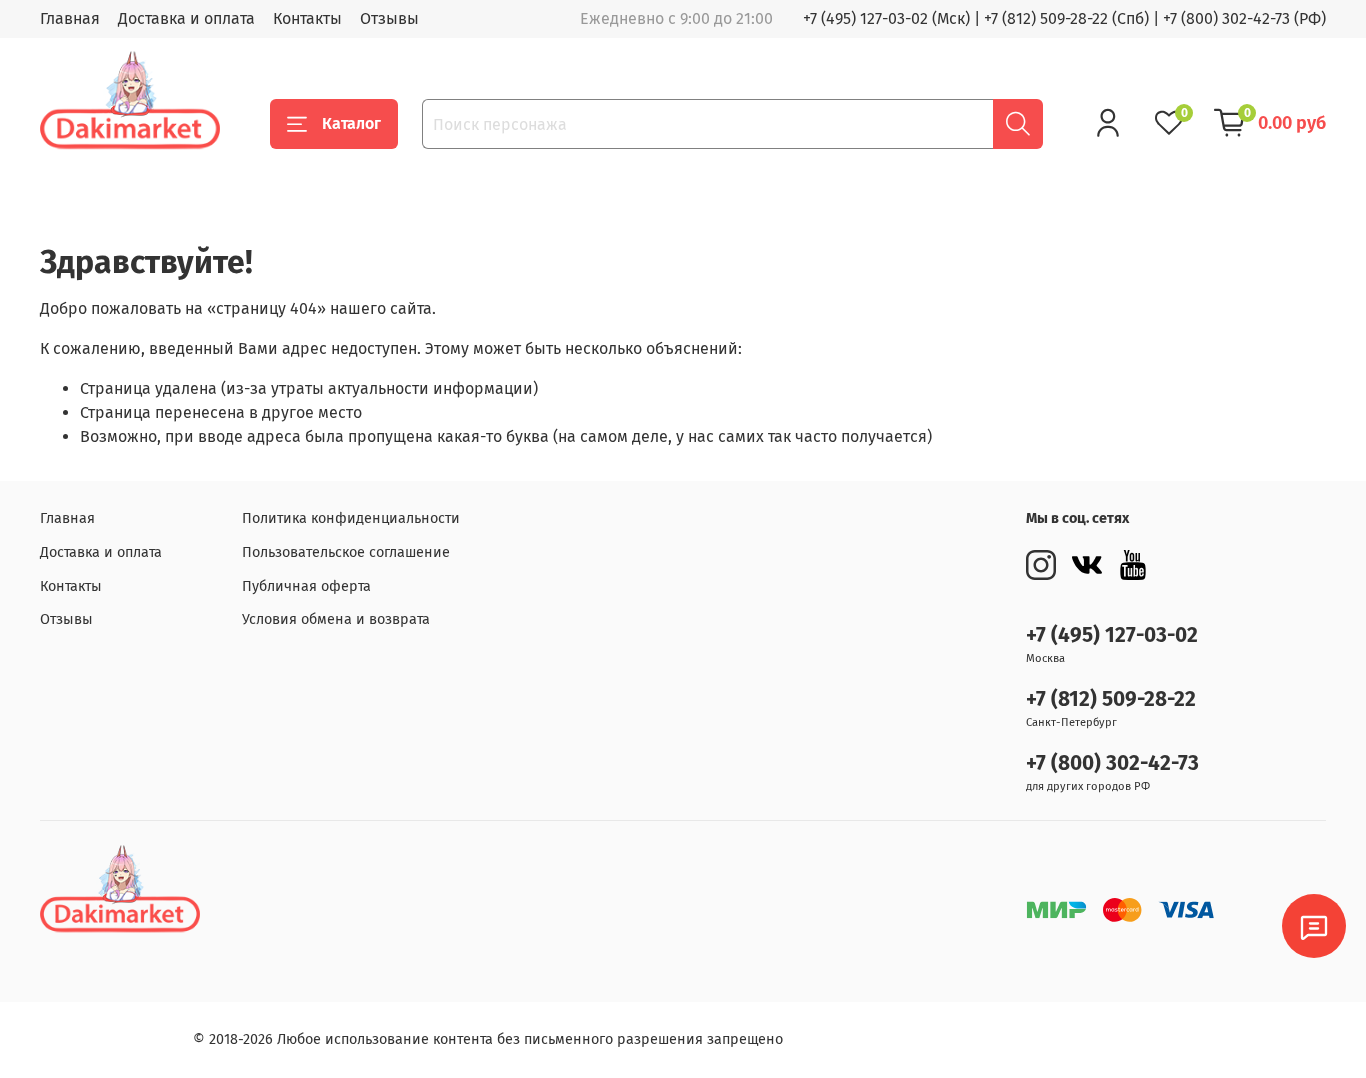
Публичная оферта (306, 586)
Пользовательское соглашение (346, 552)
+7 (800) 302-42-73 (1112, 763)
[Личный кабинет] (1108, 123)
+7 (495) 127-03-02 (1112, 635)
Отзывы (389, 18)
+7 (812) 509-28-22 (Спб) (1066, 18)
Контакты (307, 18)
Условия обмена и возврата (336, 619)
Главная (70, 18)
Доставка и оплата (186, 18)
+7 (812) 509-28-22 (1111, 699)
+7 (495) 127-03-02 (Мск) (886, 18)
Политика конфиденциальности (351, 518)
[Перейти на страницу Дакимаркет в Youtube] (1133, 565)
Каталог (351, 123)
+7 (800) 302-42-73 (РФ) (1244, 18)
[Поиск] (1018, 124)
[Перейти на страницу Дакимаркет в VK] (1087, 565)
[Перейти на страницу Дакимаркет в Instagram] (1041, 565)
